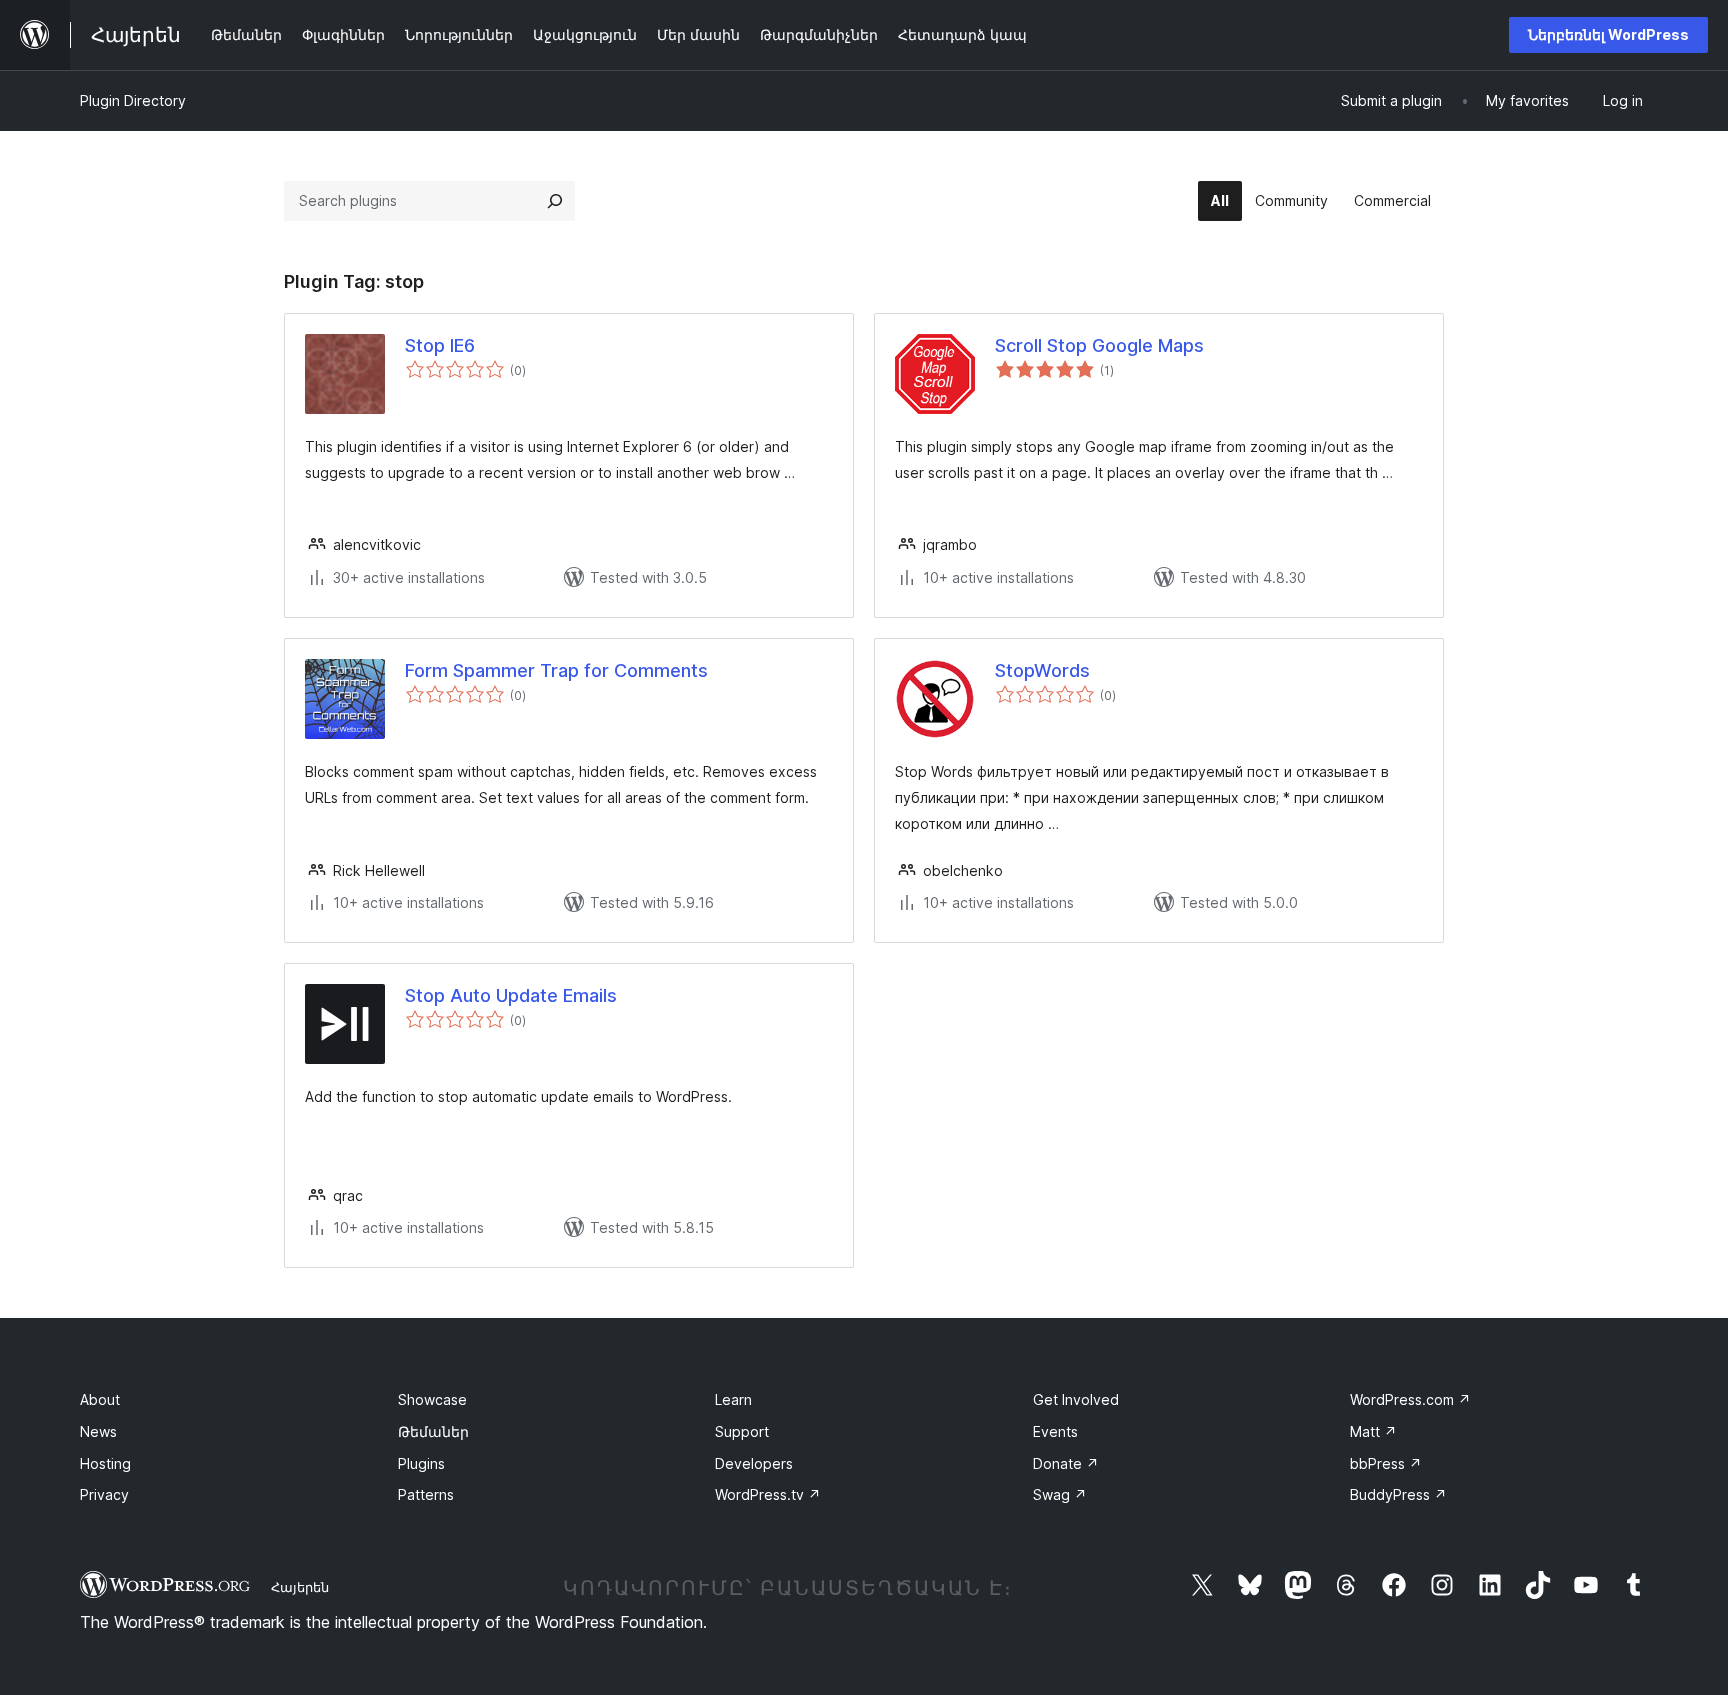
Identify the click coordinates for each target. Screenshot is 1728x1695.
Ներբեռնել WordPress (1608, 34)
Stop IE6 (440, 345)
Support (742, 1431)
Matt (1373, 1431)
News (98, 1431)
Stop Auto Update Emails (511, 995)
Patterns (426, 1494)
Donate (1066, 1463)
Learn (733, 1399)
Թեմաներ (433, 1431)
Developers (754, 1463)
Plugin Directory (133, 100)
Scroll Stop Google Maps (1099, 345)
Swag (1060, 1494)
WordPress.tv (768, 1494)
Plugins (421, 1463)
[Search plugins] (555, 201)
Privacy (104, 1494)
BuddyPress (1398, 1494)
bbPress (1386, 1463)
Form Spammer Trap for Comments (556, 670)
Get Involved (1076, 1399)
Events (1055, 1431)
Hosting (105, 1463)
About (100, 1399)
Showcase (432, 1399)
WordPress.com (1410, 1399)
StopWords (1042, 670)
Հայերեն (300, 1587)
